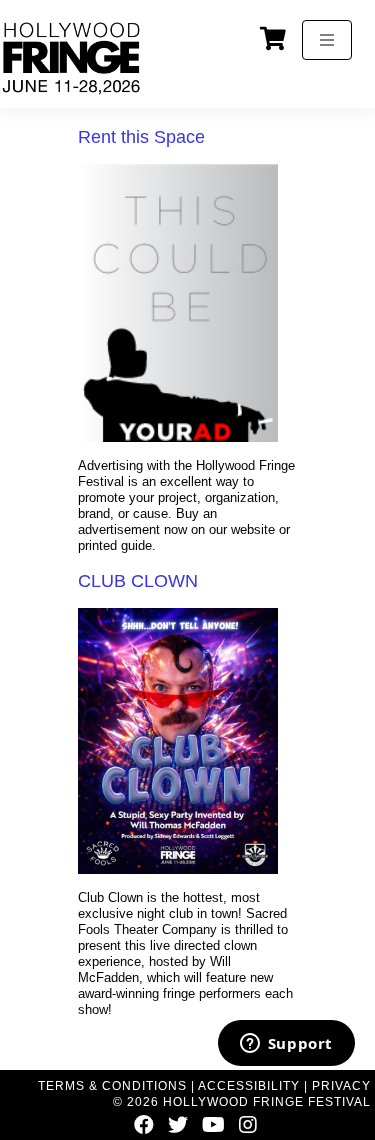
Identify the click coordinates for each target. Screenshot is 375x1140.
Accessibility (249, 1086)
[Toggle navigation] (327, 40)
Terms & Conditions (112, 1086)
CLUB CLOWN (138, 581)
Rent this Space (141, 137)
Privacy (341, 1086)
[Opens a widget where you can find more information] (286, 1045)
